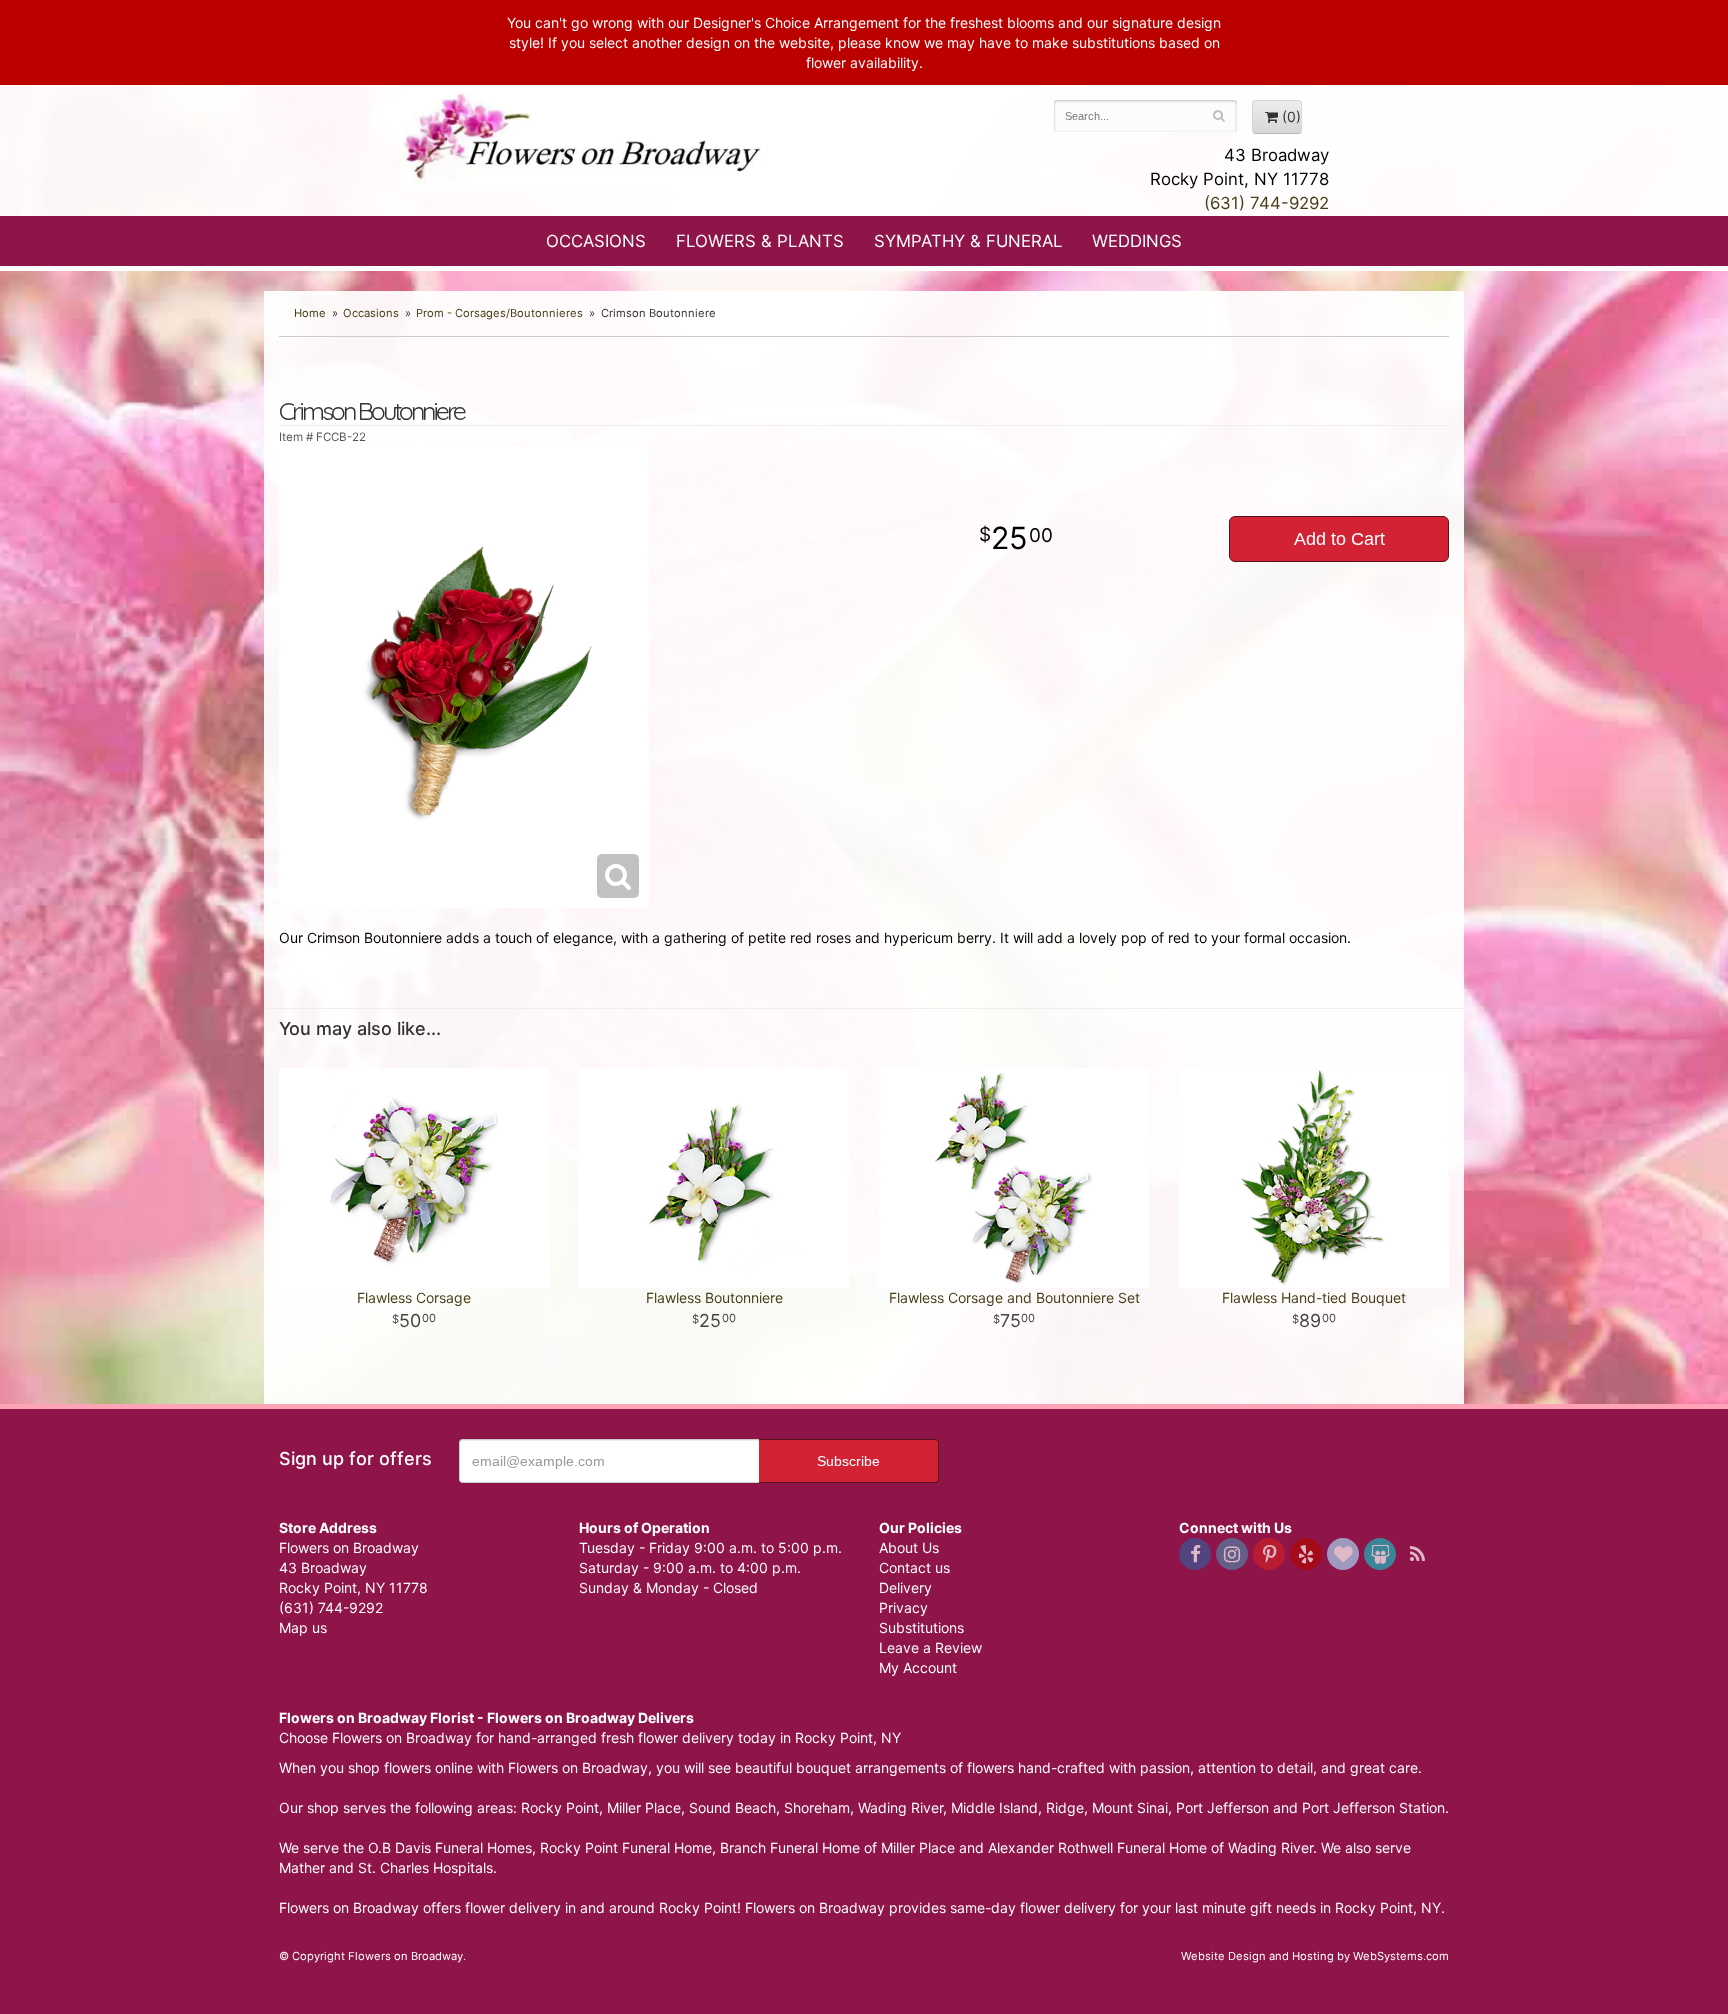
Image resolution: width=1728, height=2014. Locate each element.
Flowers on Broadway (584, 142)
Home (310, 313)
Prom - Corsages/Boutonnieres (499, 313)
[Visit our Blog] (1417, 1554)
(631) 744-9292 (1266, 203)
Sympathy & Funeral (968, 241)
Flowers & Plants (760, 241)
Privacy (903, 1607)
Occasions (596, 241)
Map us (303, 1627)
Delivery (905, 1587)
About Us (909, 1547)
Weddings (1137, 241)
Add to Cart (1339, 539)
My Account (918, 1667)
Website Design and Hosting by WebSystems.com (1315, 1956)
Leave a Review (930, 1647)
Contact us (914, 1567)
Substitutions (921, 1627)
